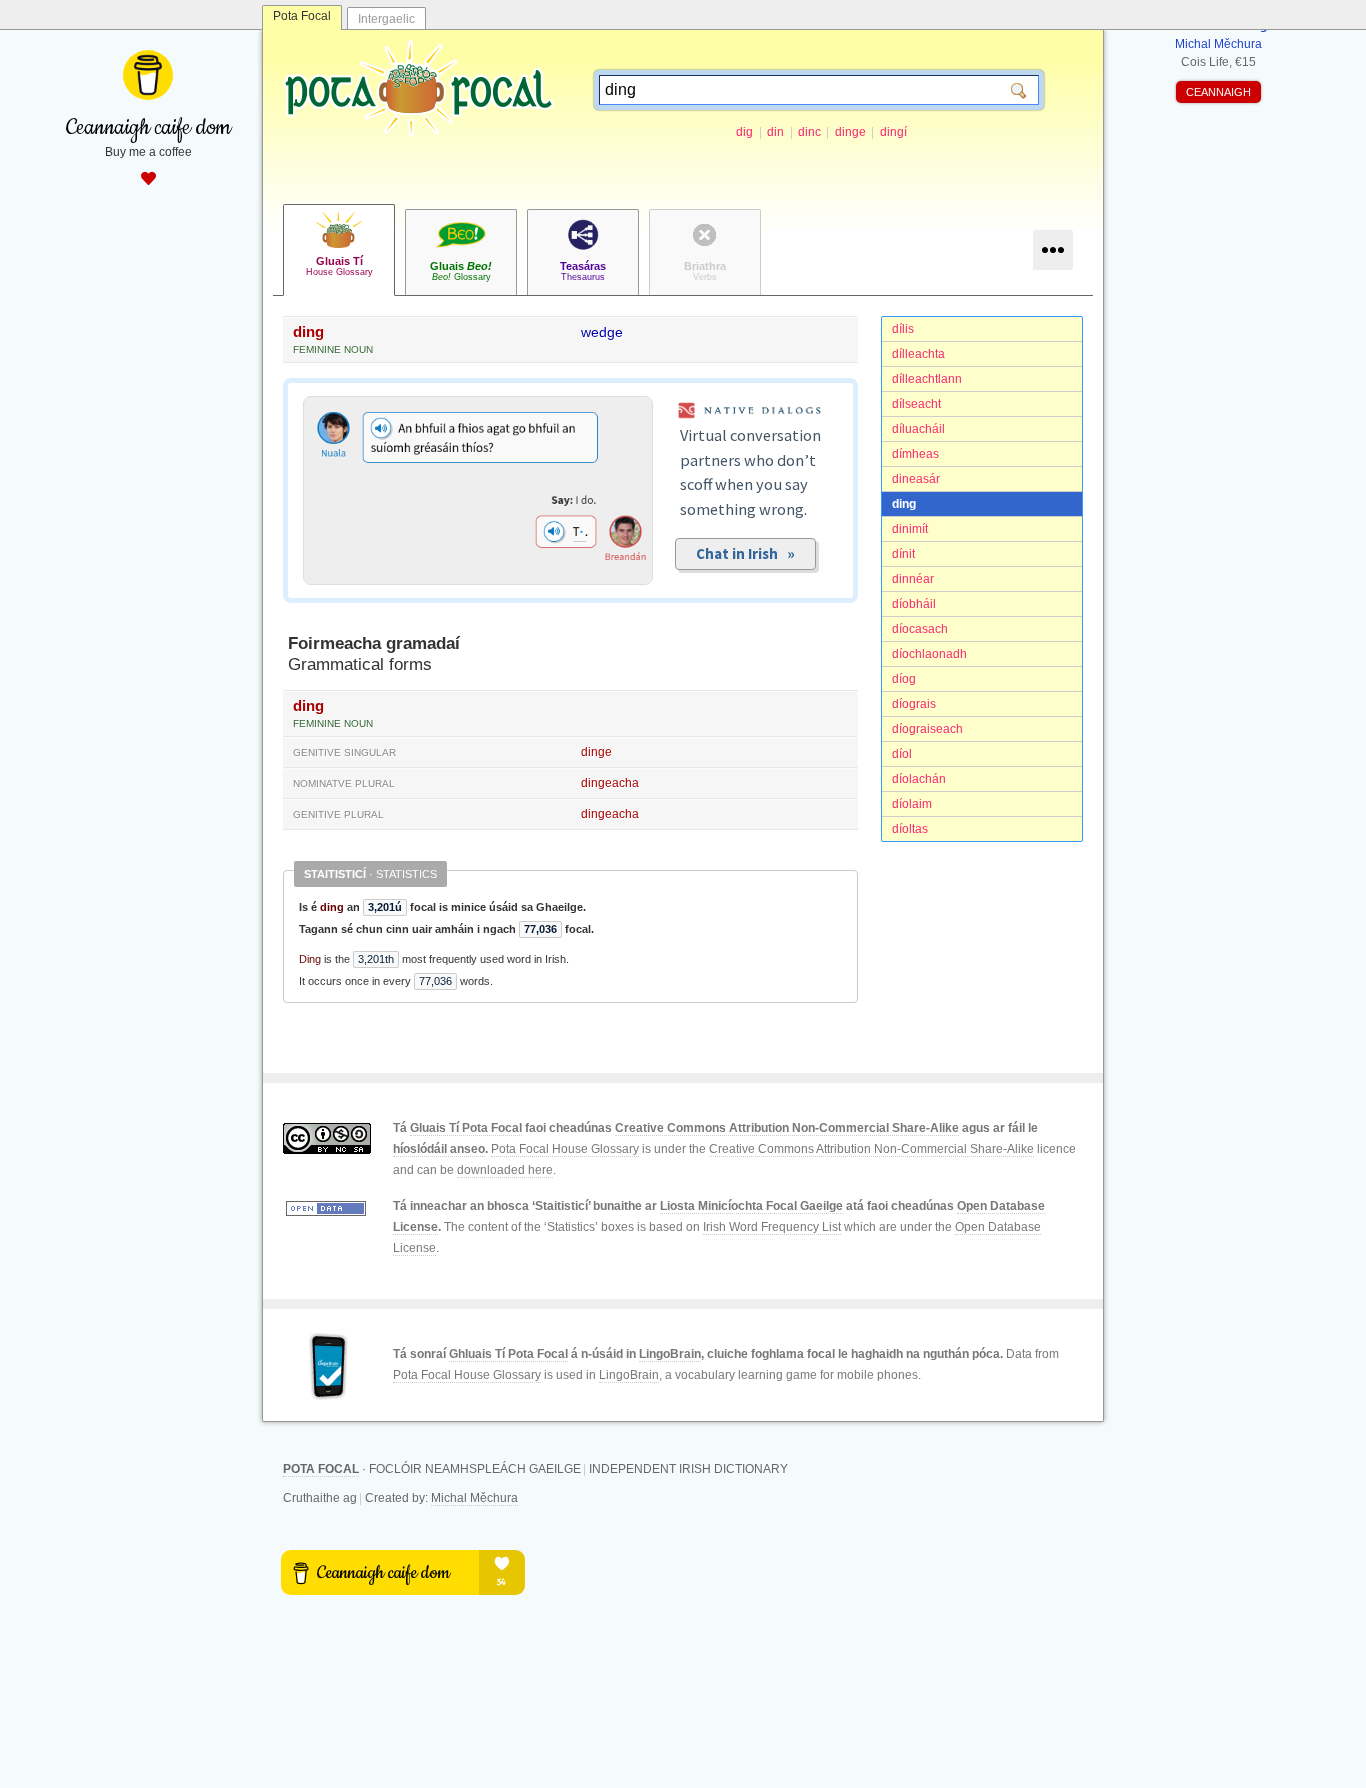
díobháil (914, 604)
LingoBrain (670, 1354)
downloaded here (505, 1170)
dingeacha (610, 783)
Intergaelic (386, 19)
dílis (903, 329)
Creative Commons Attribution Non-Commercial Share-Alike (787, 1128)
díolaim (912, 804)
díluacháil (918, 429)
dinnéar (913, 579)
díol (902, 754)
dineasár (916, 479)
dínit (903, 554)
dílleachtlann (927, 379)
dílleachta (918, 354)
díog (904, 679)
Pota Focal (302, 16)
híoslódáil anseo (439, 1149)
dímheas (915, 454)
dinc (809, 132)
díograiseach (927, 729)
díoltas (910, 829)
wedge (602, 332)
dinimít (910, 529)
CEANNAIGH (1218, 92)
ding (904, 504)
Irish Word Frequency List (772, 1227)
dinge (850, 132)
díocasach (920, 629)
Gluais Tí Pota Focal (466, 1128)
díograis (914, 704)
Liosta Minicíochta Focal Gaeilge (751, 1206)
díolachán (919, 779)
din (775, 132)
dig (744, 132)
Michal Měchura (474, 1498)
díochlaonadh (929, 654)
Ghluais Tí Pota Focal (508, 1354)
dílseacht (916, 404)
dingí (893, 132)
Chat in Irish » (745, 553)
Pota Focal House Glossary (565, 1149)
